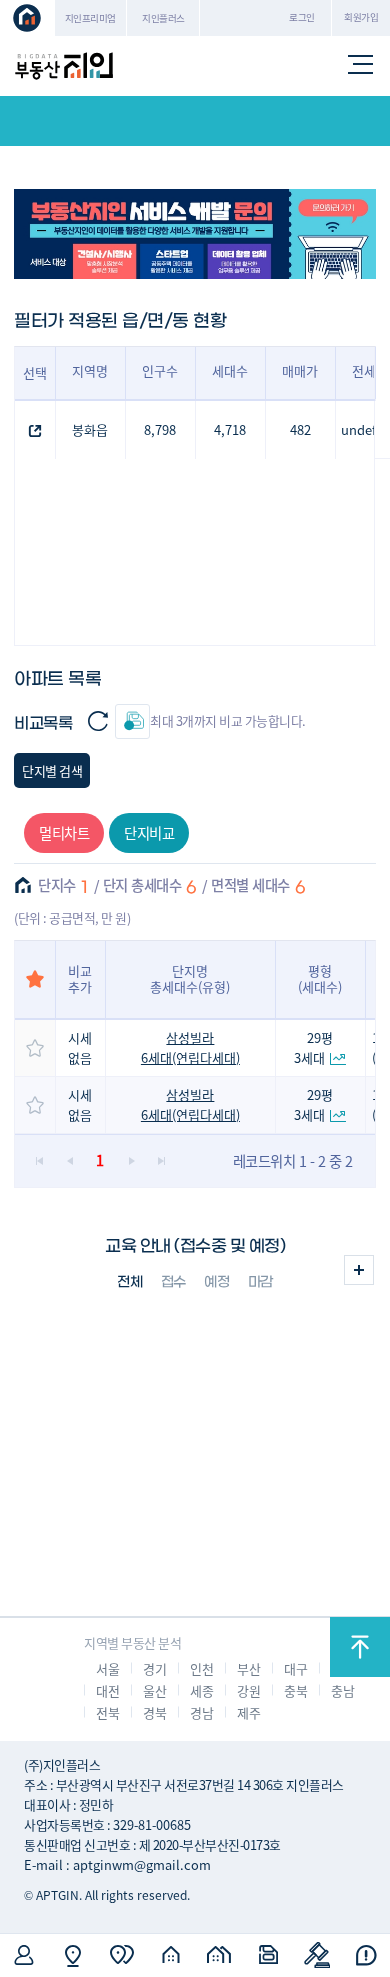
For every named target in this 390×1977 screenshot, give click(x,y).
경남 (201, 1712)
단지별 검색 (52, 770)
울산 (154, 1690)
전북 (107, 1712)
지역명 (90, 370)
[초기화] (97, 721)
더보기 (359, 1270)
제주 (248, 1712)
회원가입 (361, 17)
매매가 (300, 370)
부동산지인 (64, 66)
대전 (107, 1690)
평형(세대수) (320, 978)
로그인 (302, 17)
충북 (295, 1690)
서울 (107, 1668)
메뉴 (361, 66)
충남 (342, 1690)
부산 (248, 1668)
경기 (154, 1668)
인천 (201, 1668)
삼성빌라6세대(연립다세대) (190, 1047)
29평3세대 (313, 1047)
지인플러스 (163, 18)
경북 (154, 1712)
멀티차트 (64, 832)
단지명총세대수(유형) (190, 978)
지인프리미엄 (90, 18)
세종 (201, 1690)
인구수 (160, 370)
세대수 (230, 370)
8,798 (160, 429)
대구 (295, 1668)
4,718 (230, 429)
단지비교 (149, 832)
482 (300, 429)
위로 (360, 1647)
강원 (248, 1690)
